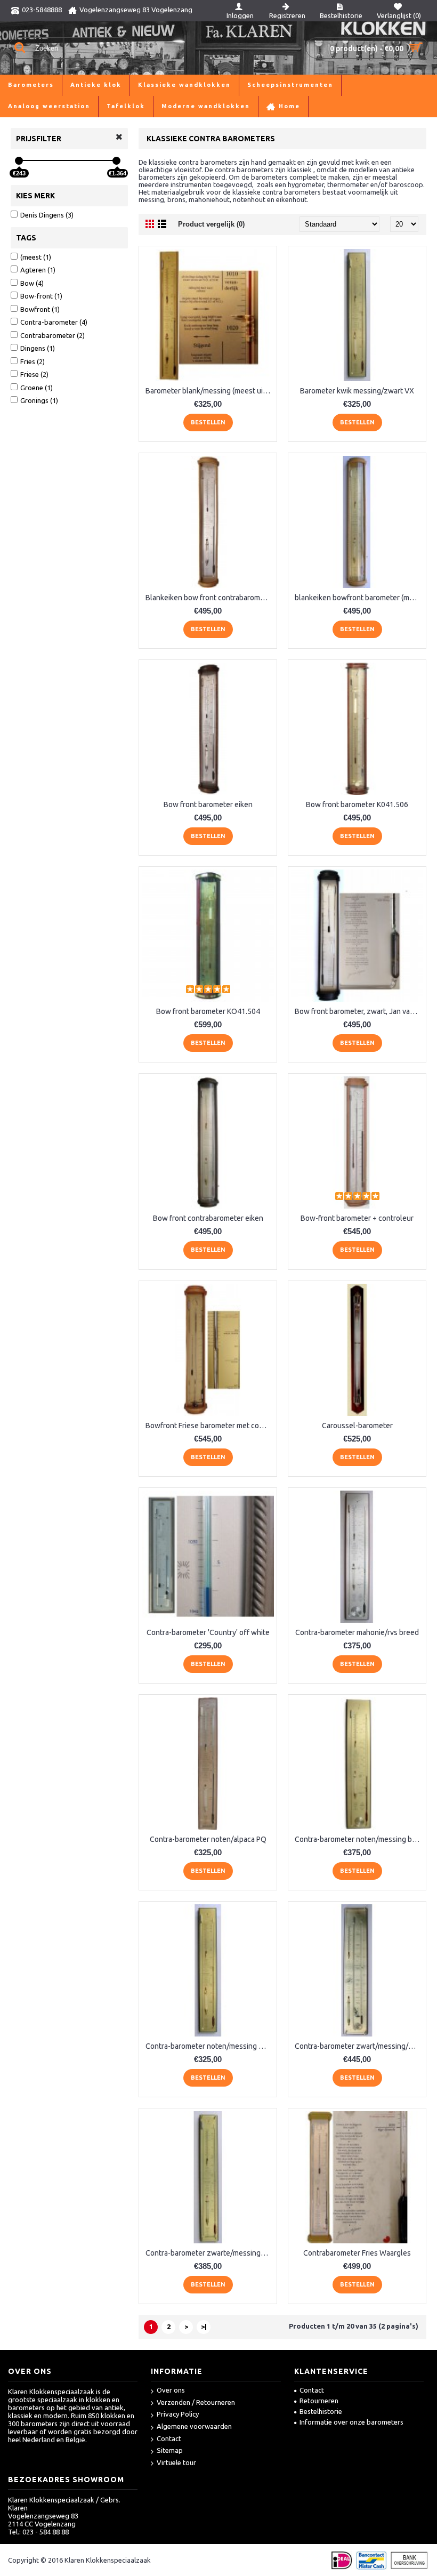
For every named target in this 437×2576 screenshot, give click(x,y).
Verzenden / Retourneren (196, 2402)
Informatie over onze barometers (351, 2422)
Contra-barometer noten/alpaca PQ (208, 1839)
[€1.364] (116, 161)
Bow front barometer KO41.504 (208, 1011)
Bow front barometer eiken (208, 804)
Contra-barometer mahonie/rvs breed (357, 1632)
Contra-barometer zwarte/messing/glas (210, 2253)
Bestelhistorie (321, 2411)
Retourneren (319, 2401)
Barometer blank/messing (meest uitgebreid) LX (210, 391)
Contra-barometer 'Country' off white (208, 1632)
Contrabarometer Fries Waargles (357, 2253)
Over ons (171, 2390)
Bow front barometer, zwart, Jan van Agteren (359, 1011)
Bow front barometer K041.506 (357, 804)
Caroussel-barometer (357, 1426)
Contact (169, 2438)
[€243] (19, 161)
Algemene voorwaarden (194, 2426)
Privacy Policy (178, 2414)
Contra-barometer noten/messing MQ (208, 2046)
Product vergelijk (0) (211, 224)
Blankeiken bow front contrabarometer (210, 598)
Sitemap (170, 2450)
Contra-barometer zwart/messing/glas (358, 2046)
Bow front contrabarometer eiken (208, 1218)
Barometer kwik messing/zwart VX (357, 391)
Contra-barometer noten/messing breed (359, 1839)
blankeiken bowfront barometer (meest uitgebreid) (359, 598)
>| (204, 2327)
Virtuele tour (176, 2462)
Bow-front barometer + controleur (357, 1218)
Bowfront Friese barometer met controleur (210, 1426)
